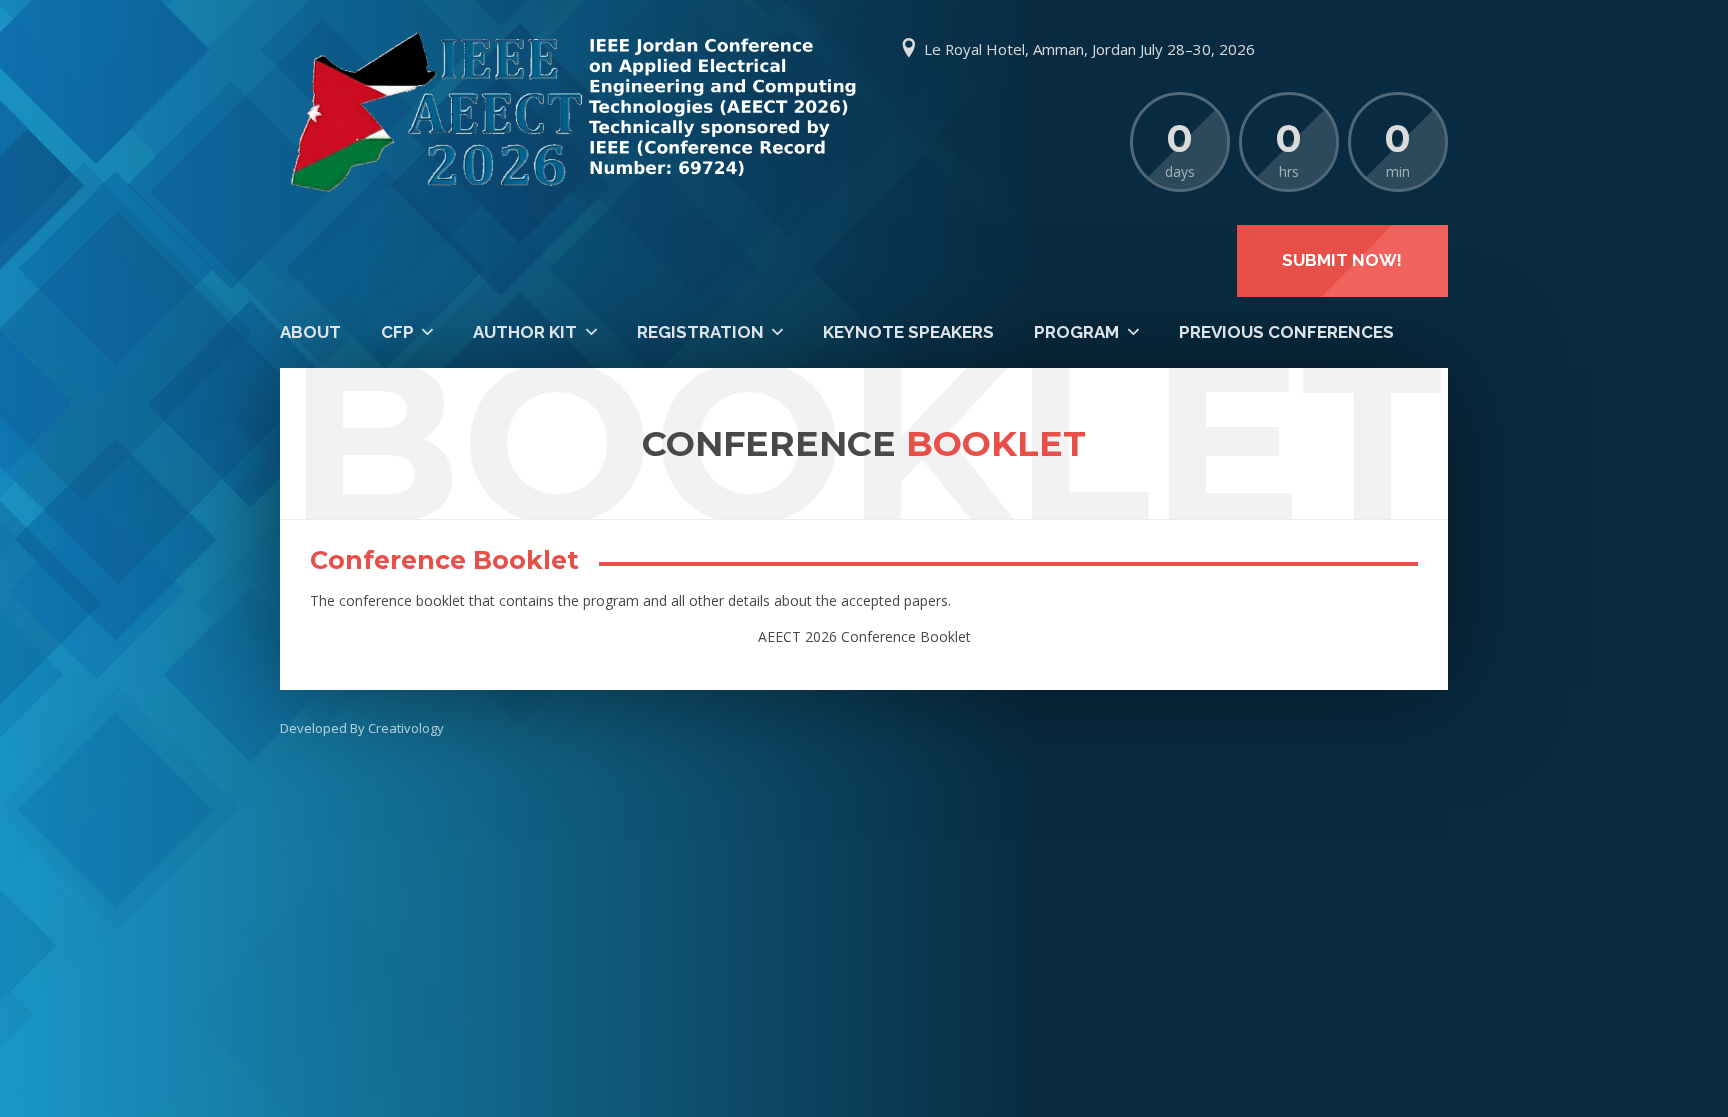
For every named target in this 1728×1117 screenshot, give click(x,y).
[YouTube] (1347, 50)
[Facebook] (1307, 50)
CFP (397, 332)
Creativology (406, 728)
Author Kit (525, 332)
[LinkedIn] (1387, 50)
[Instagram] (1428, 50)
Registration (700, 332)
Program (1076, 332)
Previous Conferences (1286, 332)
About (310, 332)
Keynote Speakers (908, 332)
